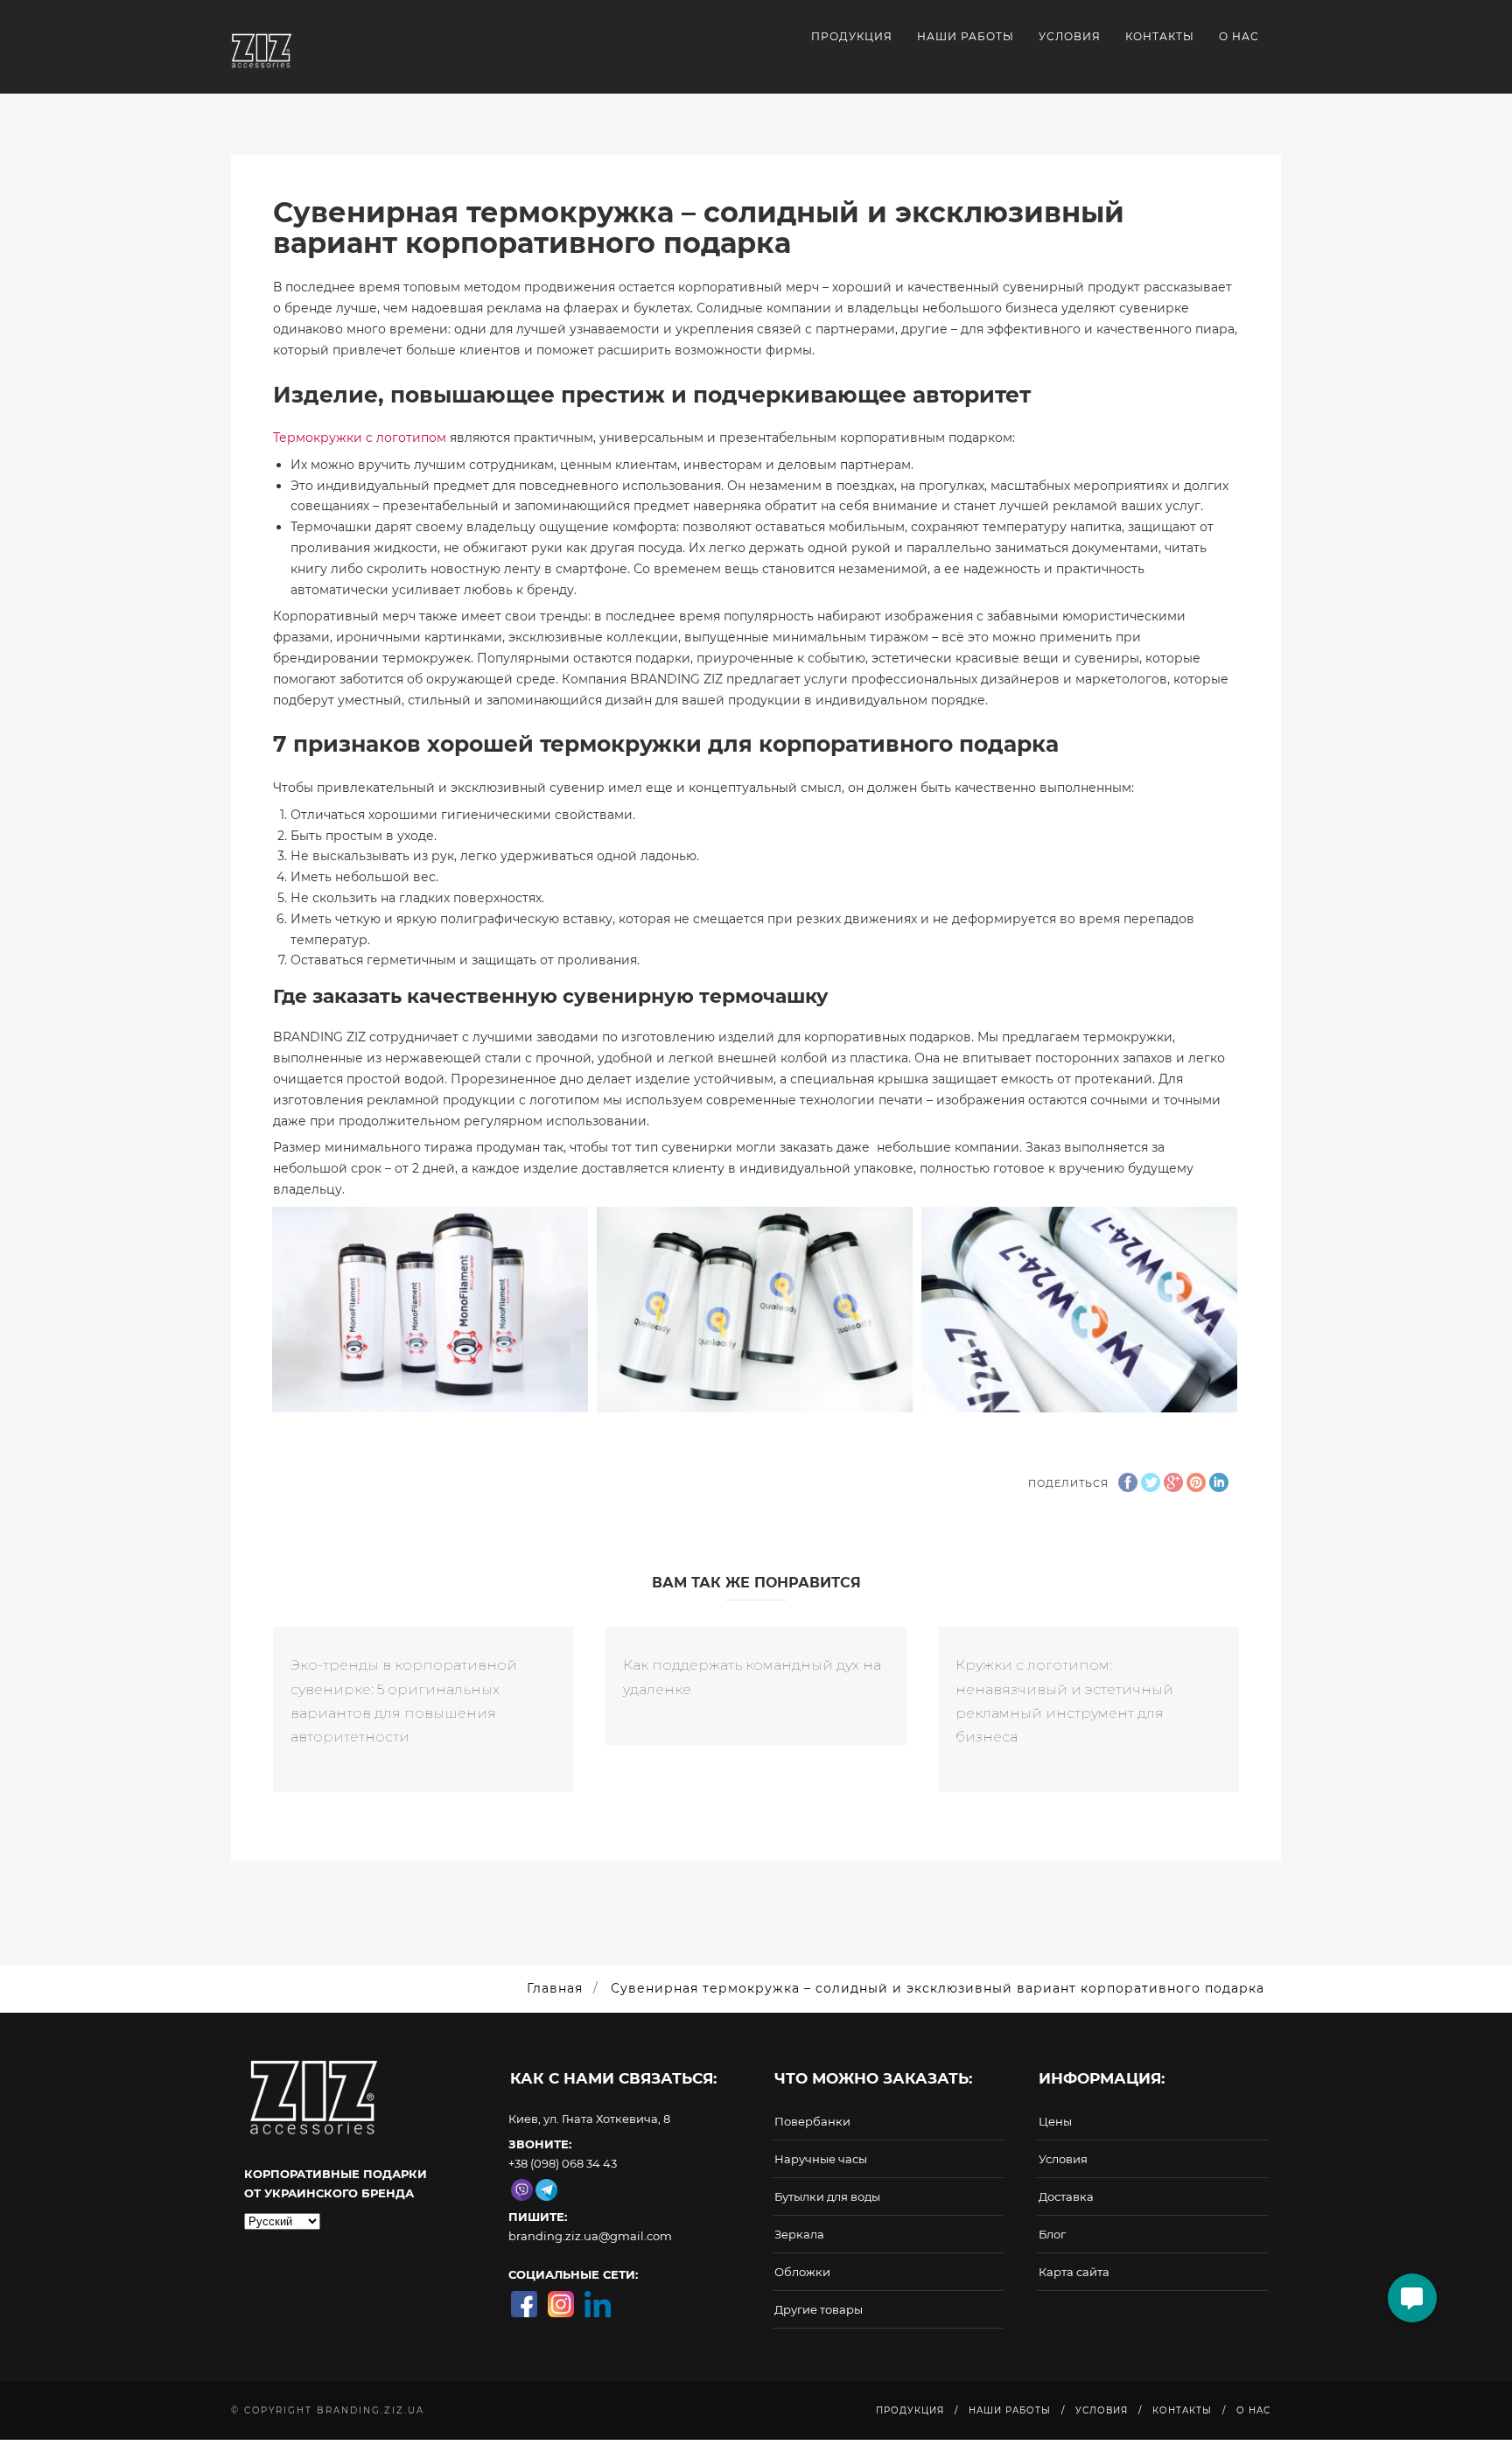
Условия (1070, 36)
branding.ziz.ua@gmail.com (590, 2236)
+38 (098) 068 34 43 (563, 2163)
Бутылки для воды (827, 2196)
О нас (1239, 36)
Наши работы (966, 36)
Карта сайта (1074, 2272)
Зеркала (799, 2234)
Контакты (1160, 36)
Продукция (852, 36)
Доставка (1066, 2196)
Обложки (802, 2272)
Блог (1052, 2234)
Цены (1055, 2121)
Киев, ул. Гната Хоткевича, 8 (589, 2119)
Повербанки (812, 2121)
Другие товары (819, 2309)
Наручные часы (821, 2159)
